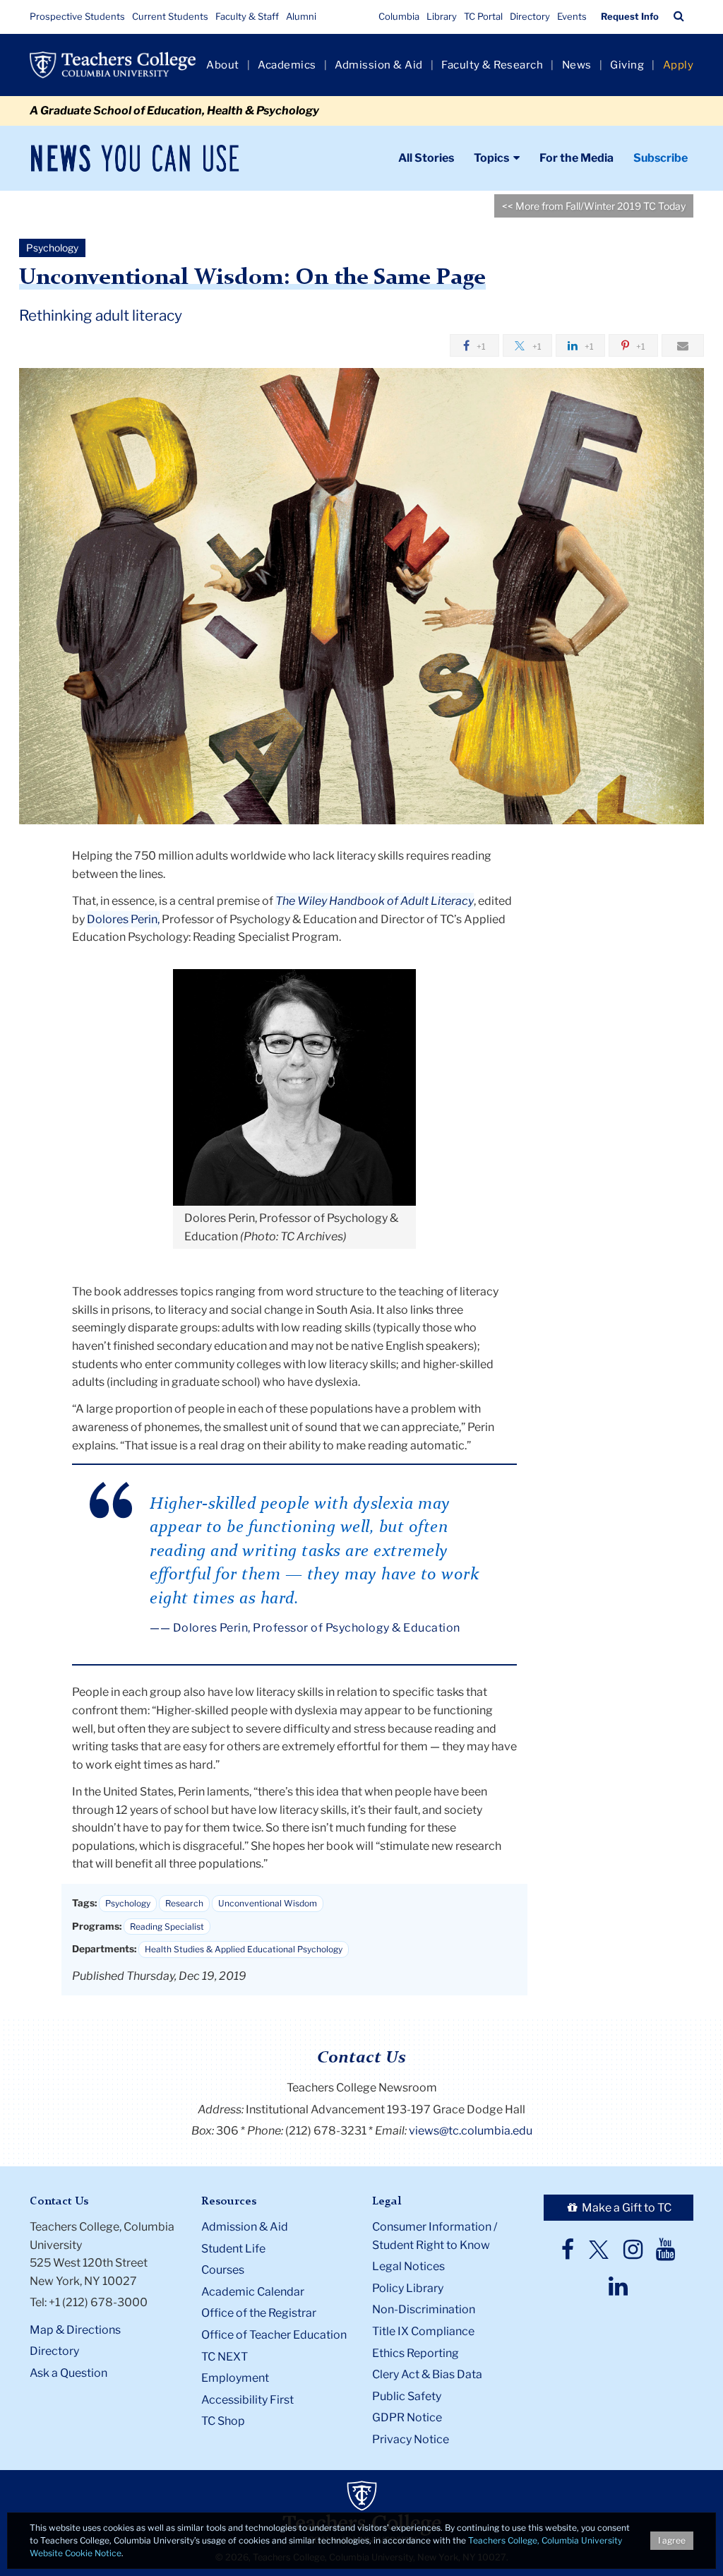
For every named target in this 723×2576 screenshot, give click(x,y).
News (577, 65)
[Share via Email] (683, 345)
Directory (530, 16)
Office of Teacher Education (274, 2335)
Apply (679, 65)
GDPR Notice (407, 2417)
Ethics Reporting (416, 2353)
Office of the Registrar (259, 2313)
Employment (235, 2378)
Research (184, 1903)
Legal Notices (408, 2266)
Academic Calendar (253, 2292)
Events (572, 16)
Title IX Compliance (423, 2331)
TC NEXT (225, 2357)
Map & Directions (75, 2330)
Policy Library (408, 2288)
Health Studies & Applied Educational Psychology (244, 1949)
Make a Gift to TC (626, 2208)
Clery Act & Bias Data (427, 2374)
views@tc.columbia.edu (471, 2131)
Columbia (399, 16)
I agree (672, 2540)
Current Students (170, 16)
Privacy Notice (411, 2439)
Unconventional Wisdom (268, 1903)
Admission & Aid (379, 65)
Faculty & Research (492, 65)
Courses (223, 2270)
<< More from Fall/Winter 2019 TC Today (594, 206)
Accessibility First (247, 2400)
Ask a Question (68, 2373)
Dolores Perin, (123, 919)
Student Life (233, 2249)
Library (442, 16)
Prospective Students (77, 16)
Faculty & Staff (247, 16)
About (223, 65)
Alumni (301, 16)
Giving (627, 65)
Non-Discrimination (424, 2309)
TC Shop (223, 2421)
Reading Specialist (167, 1927)
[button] (679, 16)
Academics (287, 65)
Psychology (128, 1903)
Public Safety (407, 2396)
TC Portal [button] (483, 16)
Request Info (630, 16)
